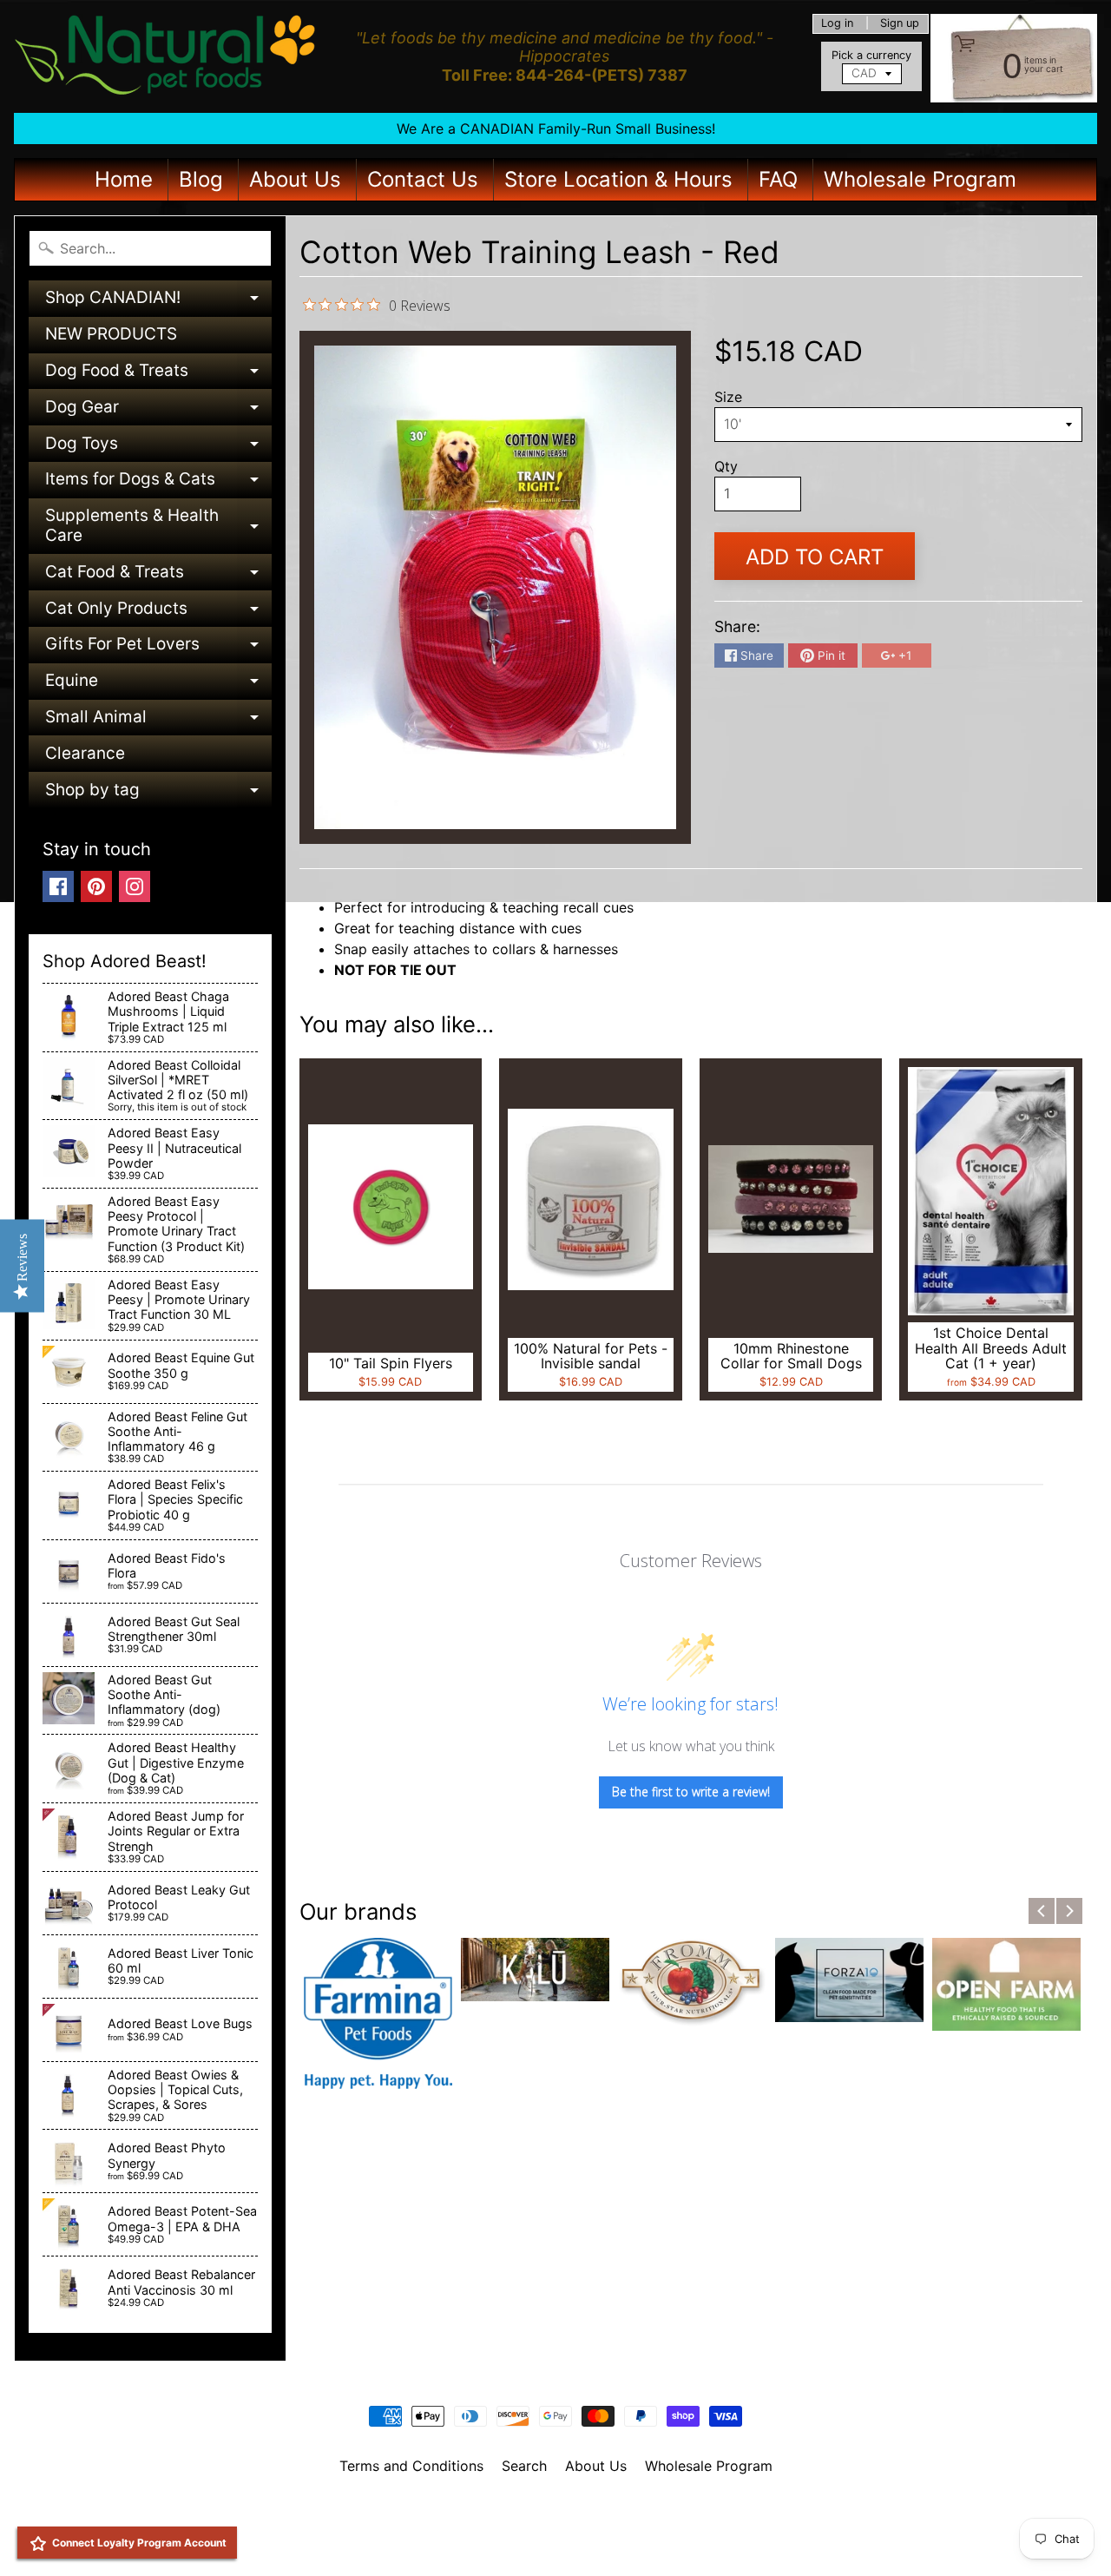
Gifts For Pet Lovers (158, 648)
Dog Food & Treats (158, 375)
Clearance (85, 753)
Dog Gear (158, 411)
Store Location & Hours (618, 179)
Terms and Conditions (411, 2466)
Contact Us (423, 179)
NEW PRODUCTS (111, 334)
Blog (201, 179)
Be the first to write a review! (691, 1792)
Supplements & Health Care (158, 527)
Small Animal (158, 721)
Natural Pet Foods (549, 2511)
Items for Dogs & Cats (158, 483)
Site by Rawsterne (556, 2526)
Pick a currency (871, 55)
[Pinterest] (96, 886)
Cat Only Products (158, 613)
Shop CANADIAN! (158, 302)
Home (124, 179)
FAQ (778, 179)
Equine (158, 685)
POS (491, 2540)
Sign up (900, 24)
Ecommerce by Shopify (577, 2540)
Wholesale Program (920, 179)
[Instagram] (135, 886)
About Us (295, 179)
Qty (726, 466)
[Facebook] (58, 886)
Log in (837, 24)
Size (728, 397)
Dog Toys (158, 448)
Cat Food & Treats (158, 576)
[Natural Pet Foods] (166, 56)
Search (524, 2466)
